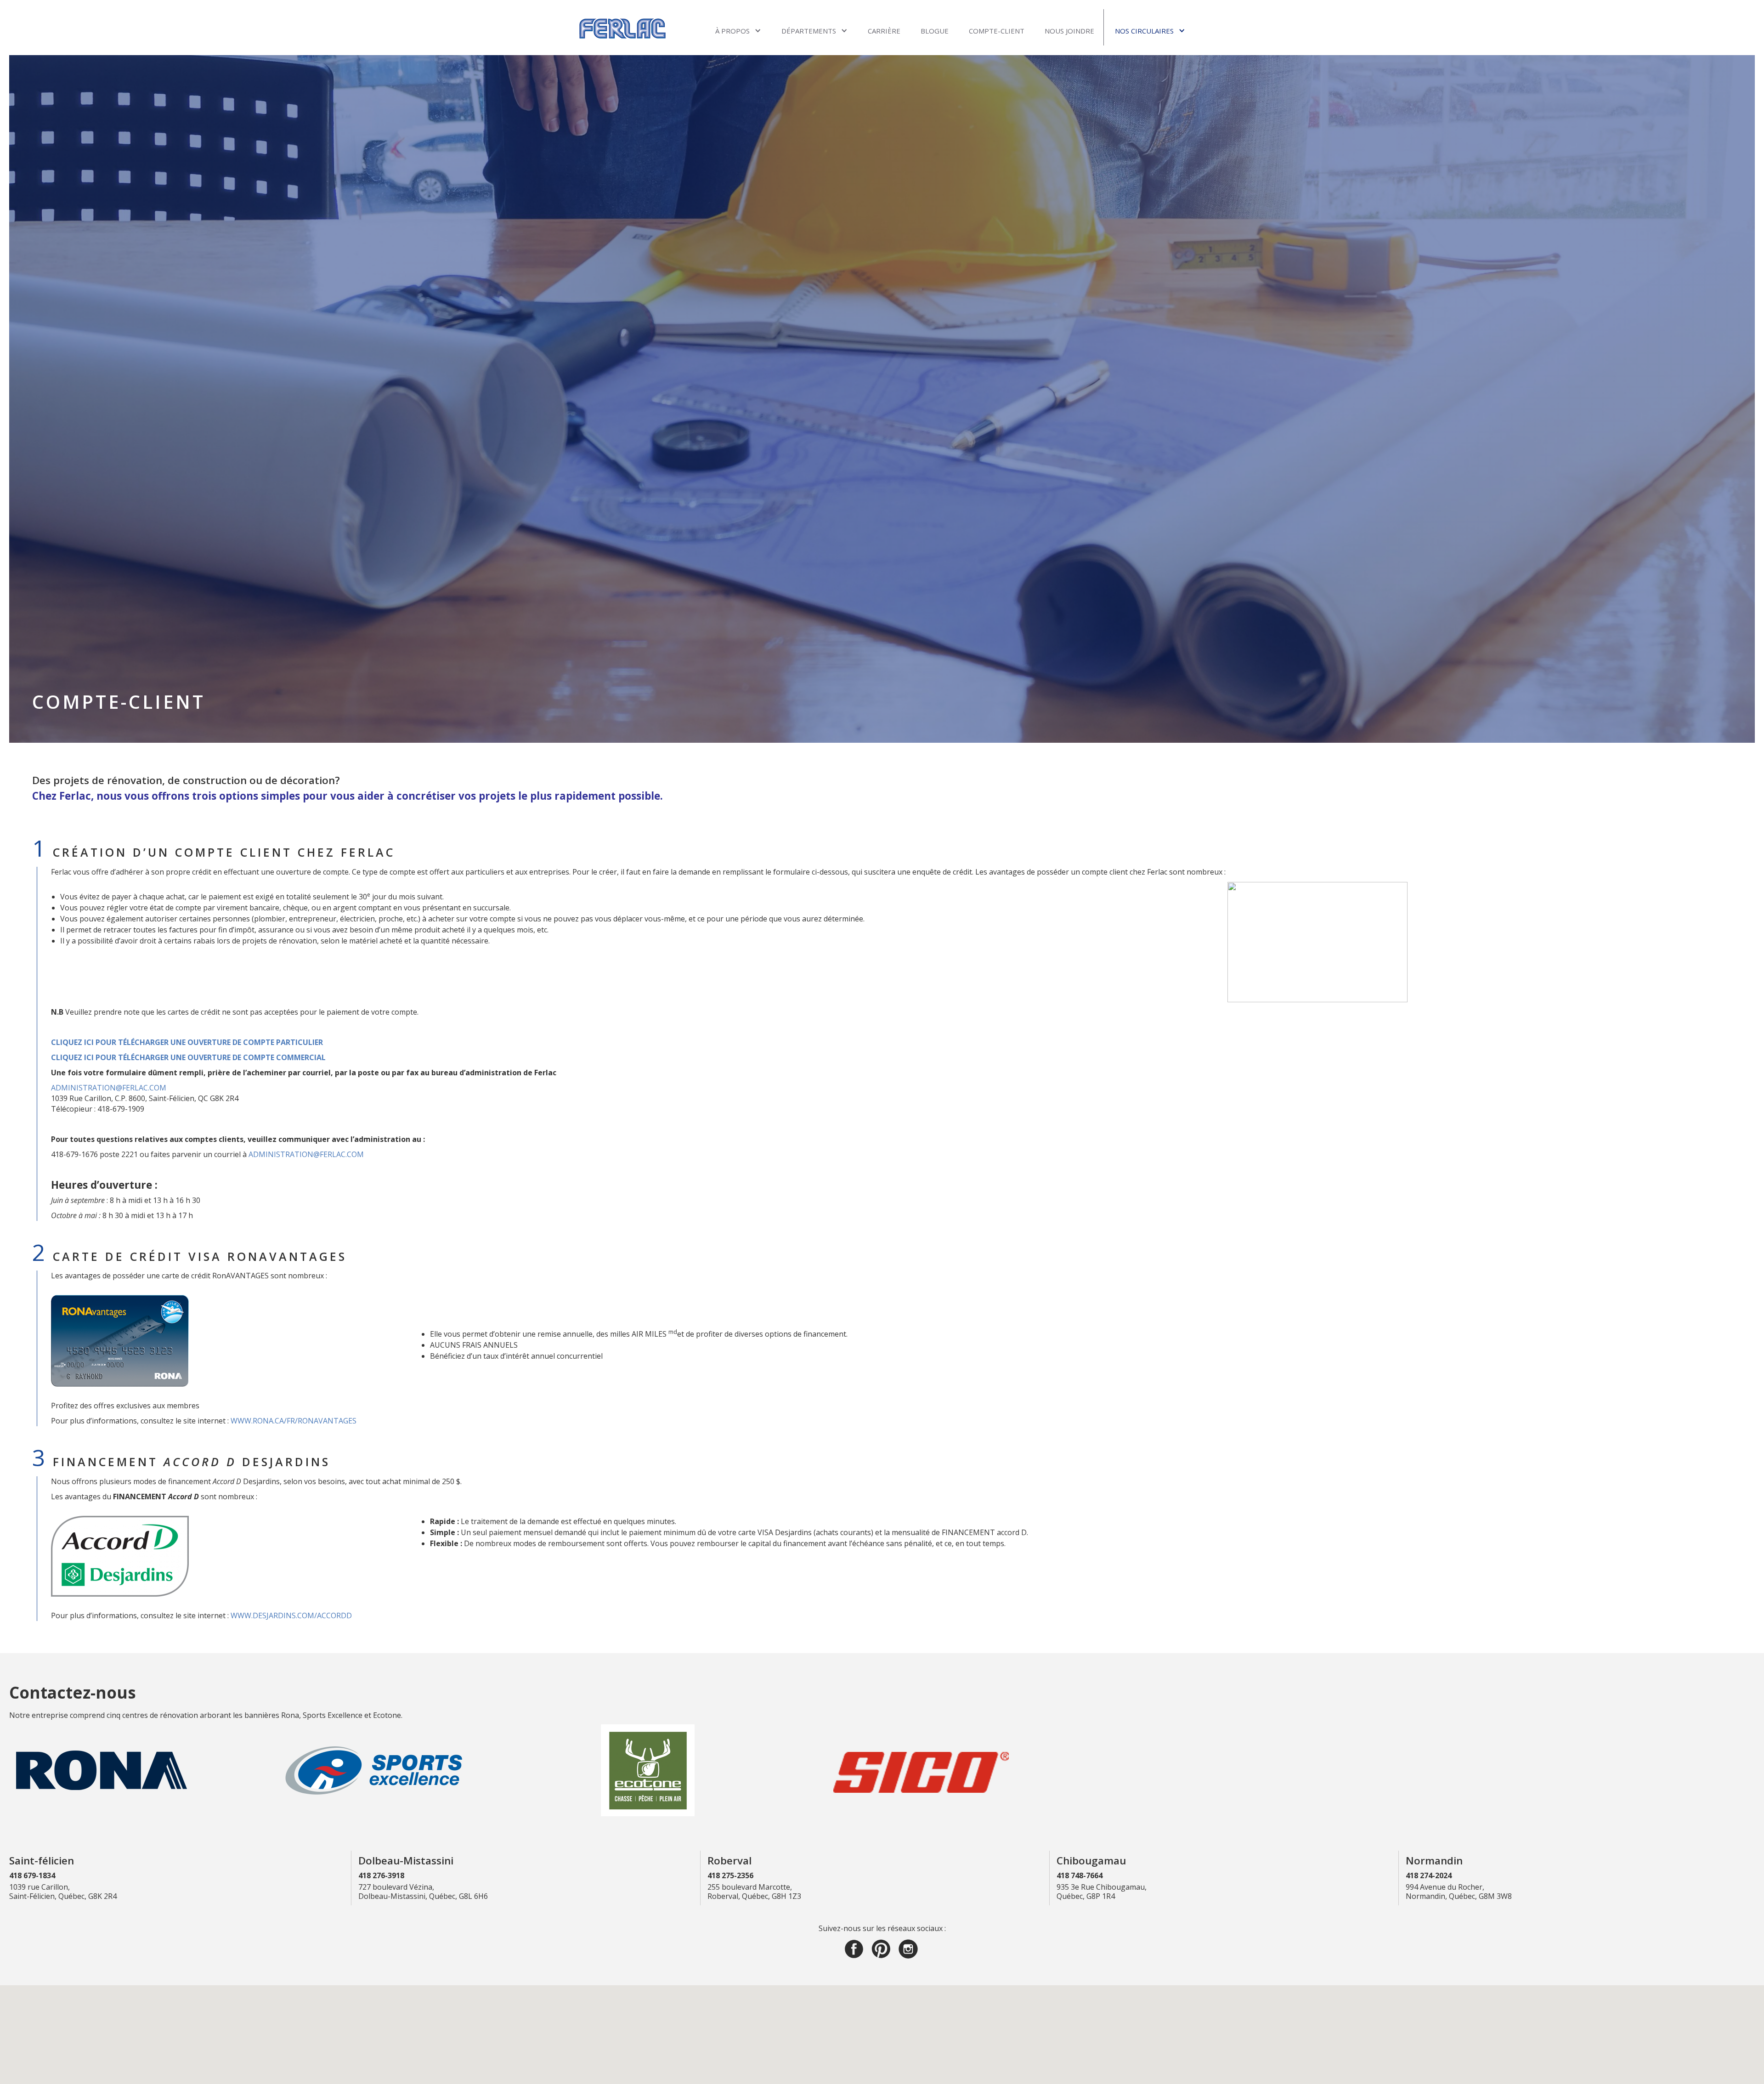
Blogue (935, 31)
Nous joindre (1069, 31)
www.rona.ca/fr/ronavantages (294, 1421)
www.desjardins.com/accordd (291, 1615)
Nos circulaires (1144, 31)
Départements (809, 31)
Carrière (884, 31)
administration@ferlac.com (109, 1088)
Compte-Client (997, 31)
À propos (732, 31)
